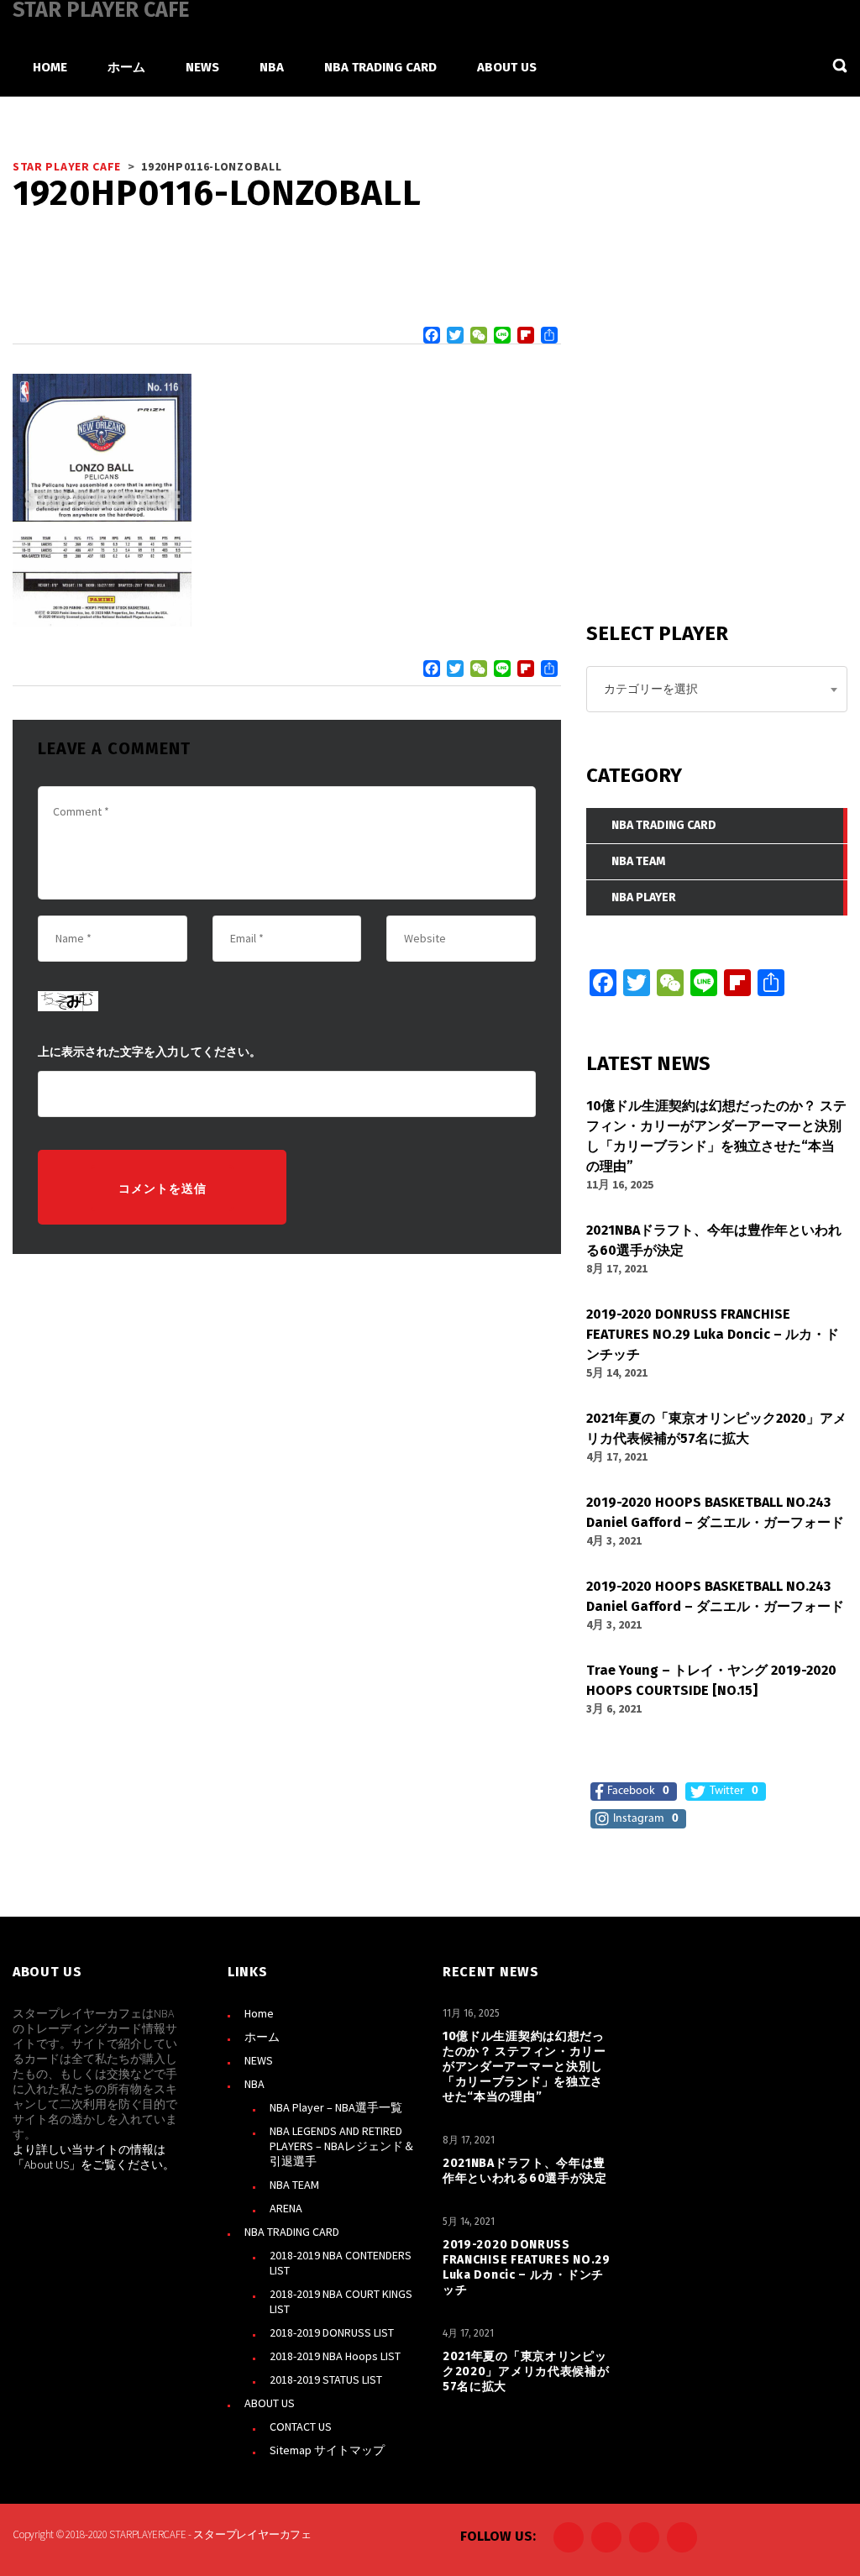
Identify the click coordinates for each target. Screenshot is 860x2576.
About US (47, 2164)
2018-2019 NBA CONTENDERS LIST (341, 2263)
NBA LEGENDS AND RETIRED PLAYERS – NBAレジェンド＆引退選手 (342, 2146)
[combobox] (717, 689)
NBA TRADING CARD (292, 2232)
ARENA (286, 2208)
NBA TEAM (294, 2185)
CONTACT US (301, 2426)
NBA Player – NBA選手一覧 (336, 2107)
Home (259, 2013)
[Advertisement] (712, 462)
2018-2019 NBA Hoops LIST (335, 2356)
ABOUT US (270, 2403)
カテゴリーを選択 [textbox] (651, 689)
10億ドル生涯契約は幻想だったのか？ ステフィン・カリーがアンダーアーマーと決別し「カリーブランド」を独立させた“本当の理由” (524, 2067)
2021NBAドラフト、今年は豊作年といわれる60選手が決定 (525, 2171)
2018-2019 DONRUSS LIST (332, 2332)
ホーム (262, 2037)
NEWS (259, 2060)
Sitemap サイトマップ (327, 2450)
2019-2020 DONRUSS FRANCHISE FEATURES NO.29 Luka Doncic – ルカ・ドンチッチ (527, 2267)
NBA (254, 2084)
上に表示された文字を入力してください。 (149, 1052)
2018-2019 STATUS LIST (326, 2379)
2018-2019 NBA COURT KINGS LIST (341, 2301)
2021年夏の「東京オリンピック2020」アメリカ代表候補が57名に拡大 (526, 2371)
